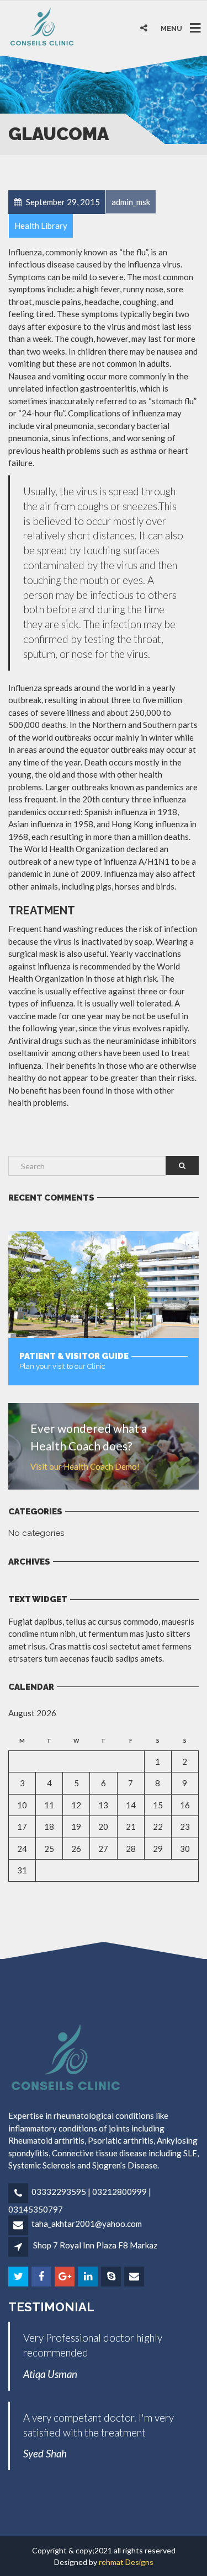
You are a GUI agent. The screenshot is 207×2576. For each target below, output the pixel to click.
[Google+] (65, 2277)
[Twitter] (19, 2277)
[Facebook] (42, 2277)
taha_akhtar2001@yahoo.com (87, 2224)
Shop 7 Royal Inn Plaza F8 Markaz (95, 2245)
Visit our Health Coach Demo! (85, 1466)
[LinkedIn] (89, 2277)
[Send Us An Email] (135, 2277)
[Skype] (112, 2277)
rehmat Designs (126, 2562)
